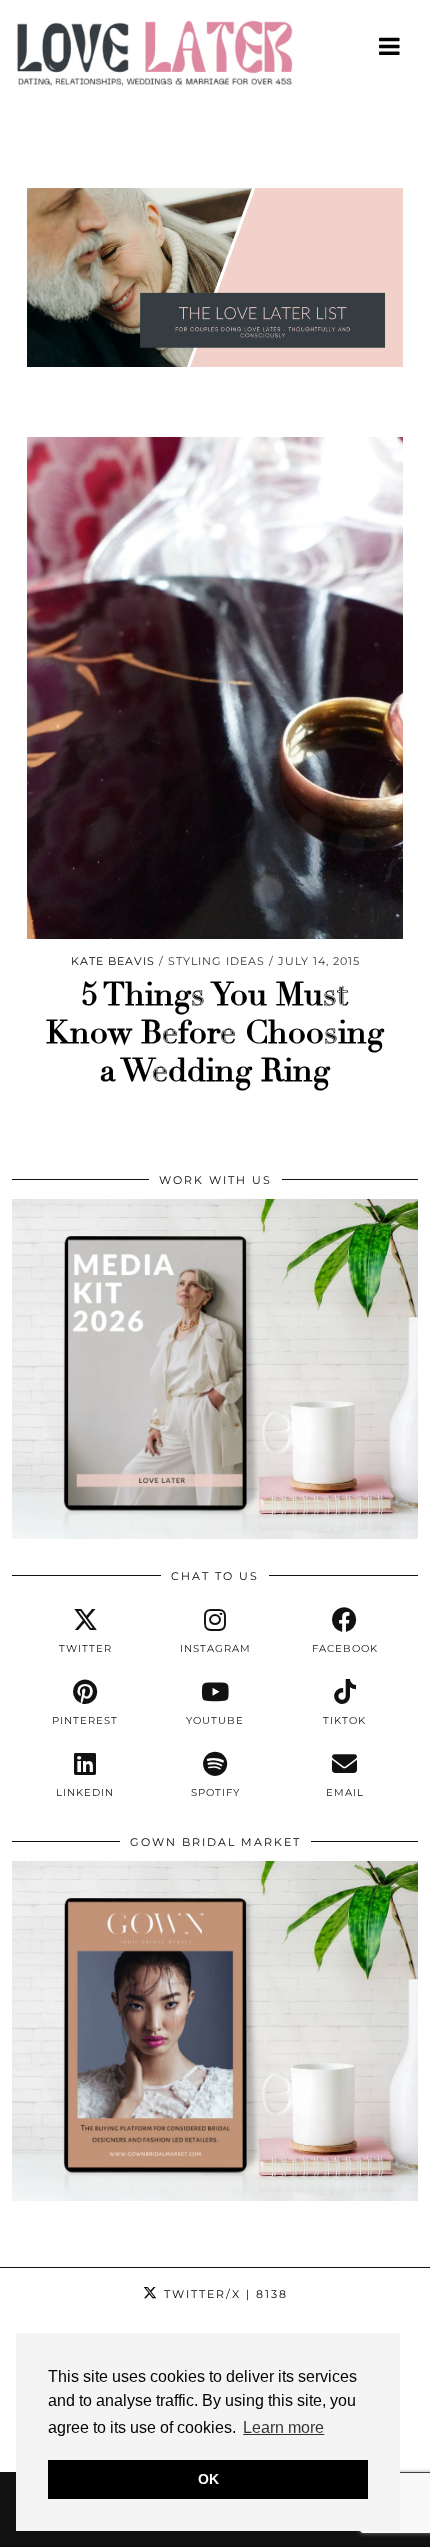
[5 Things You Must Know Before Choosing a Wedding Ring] (215, 687)
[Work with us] (215, 1534)
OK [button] (208, 2479)
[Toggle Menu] (390, 46)
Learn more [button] (283, 2427)
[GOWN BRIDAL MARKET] (215, 2196)
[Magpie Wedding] (215, 58)
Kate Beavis (113, 961)
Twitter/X (223, 2294)
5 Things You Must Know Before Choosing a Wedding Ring (215, 1033)
